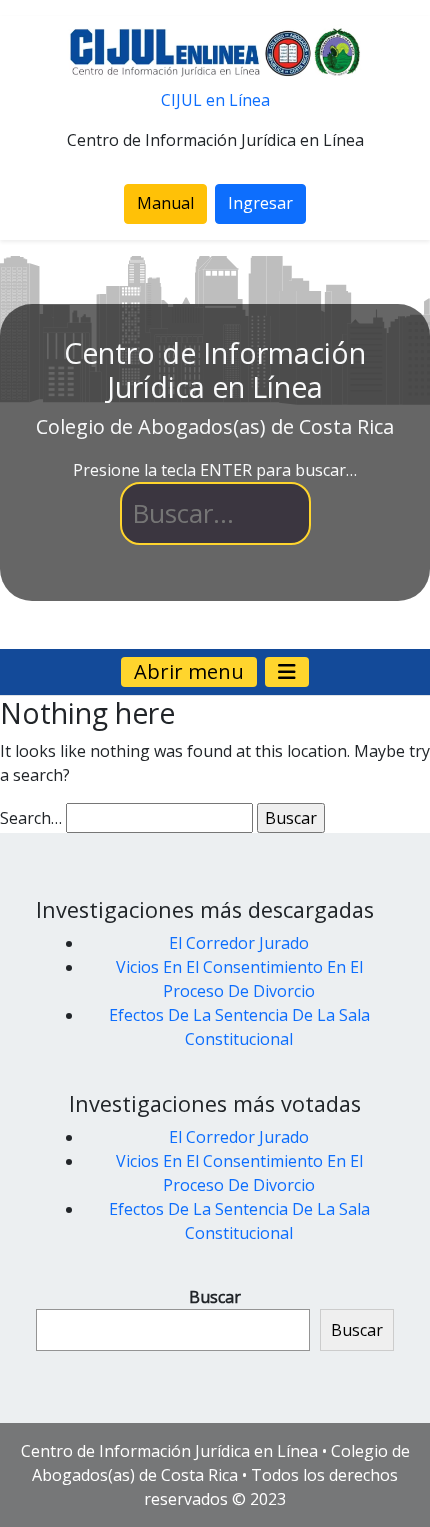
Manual (165, 203)
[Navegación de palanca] (287, 672)
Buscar (215, 1297)
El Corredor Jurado (239, 943)
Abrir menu (189, 671)
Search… (31, 818)
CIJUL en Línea (215, 100)
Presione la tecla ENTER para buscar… (215, 470)
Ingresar (260, 203)
